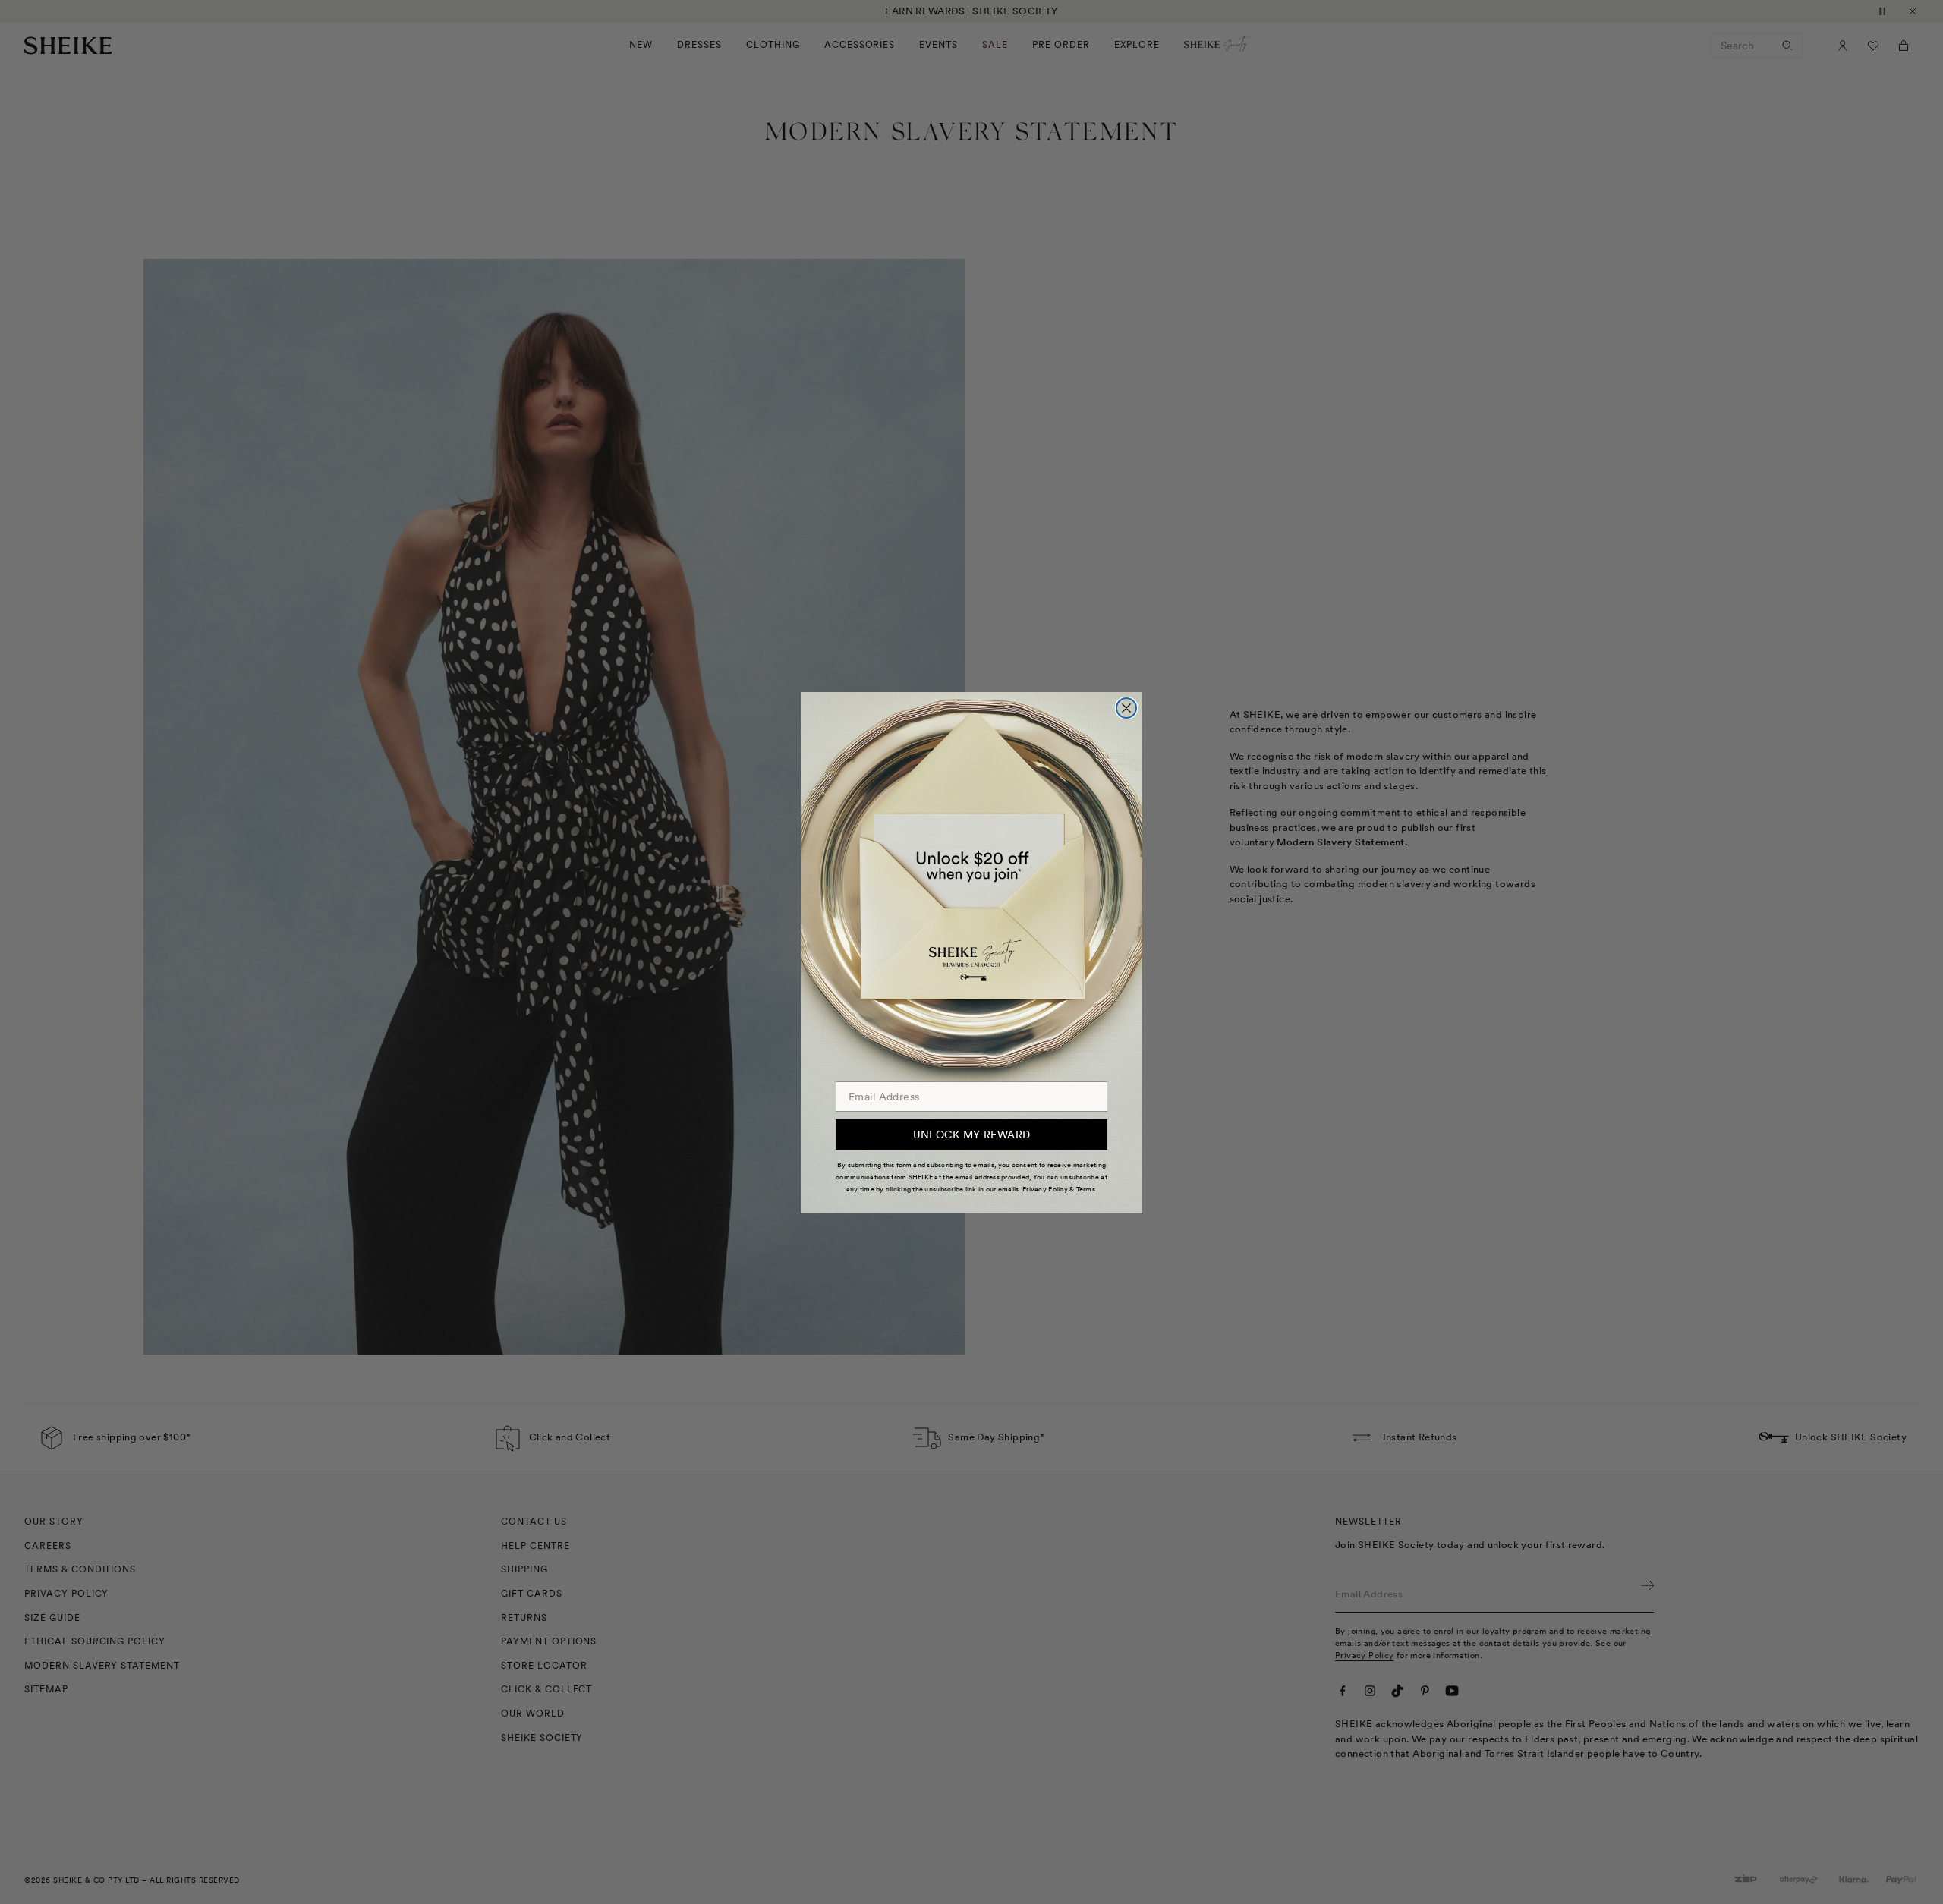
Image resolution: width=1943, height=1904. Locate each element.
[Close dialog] (1126, 708)
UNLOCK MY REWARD (972, 1135)
